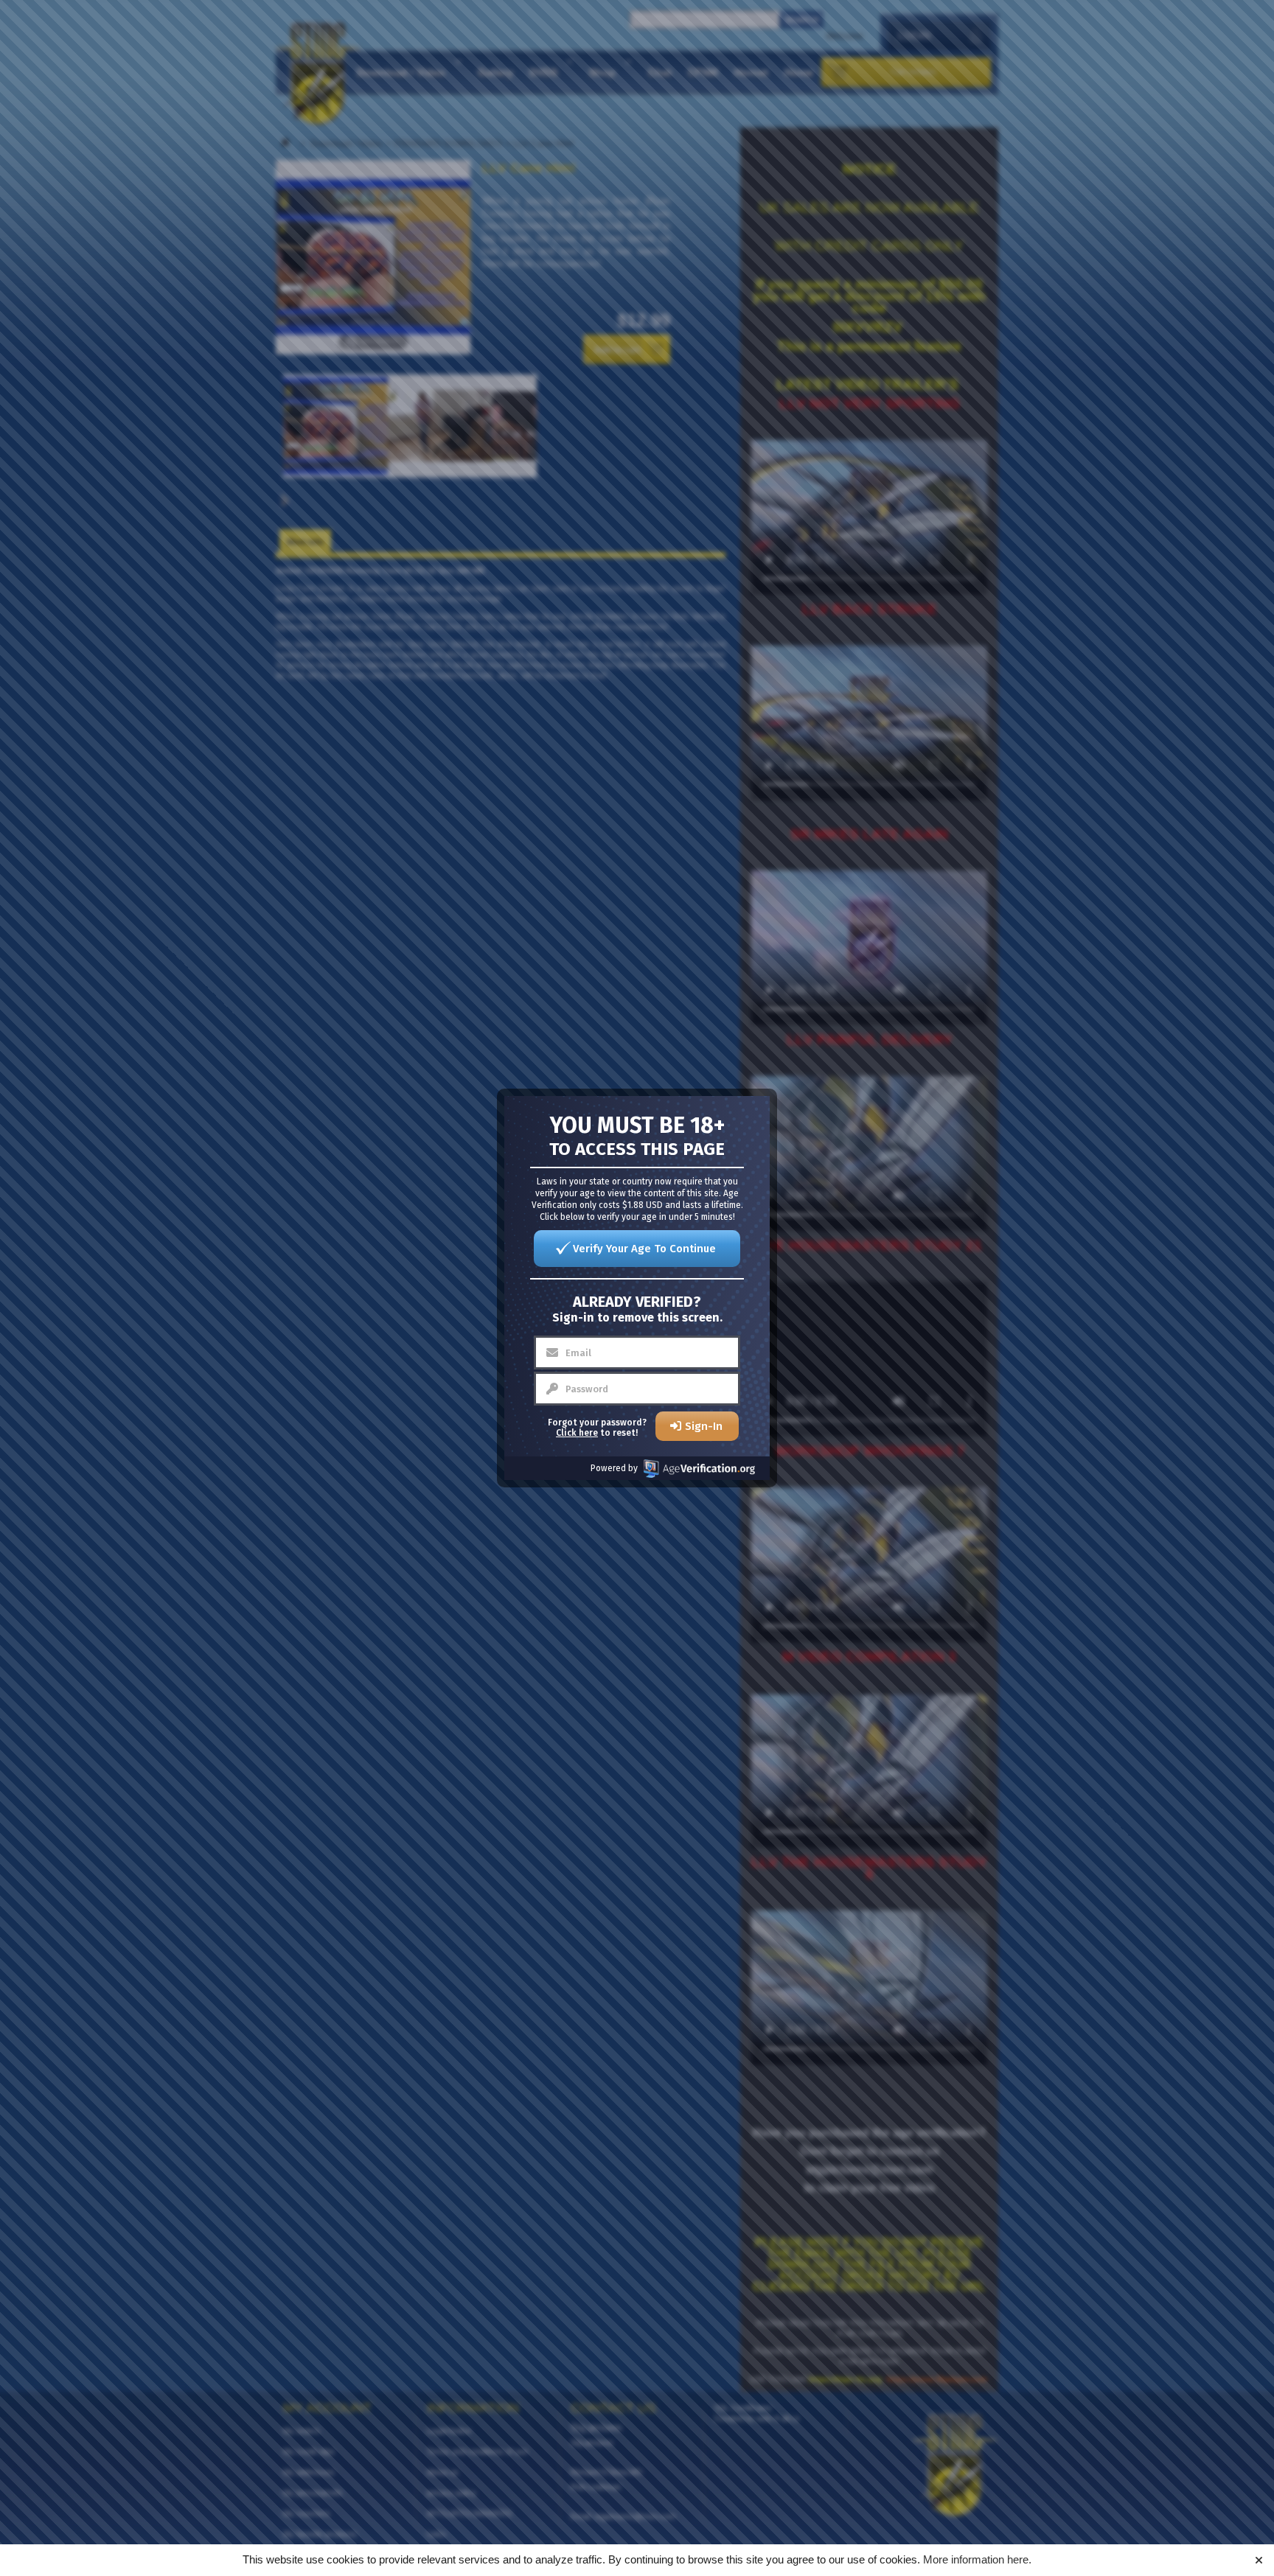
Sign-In (704, 1426)
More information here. (977, 2559)
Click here (577, 1433)
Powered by (614, 1468)
